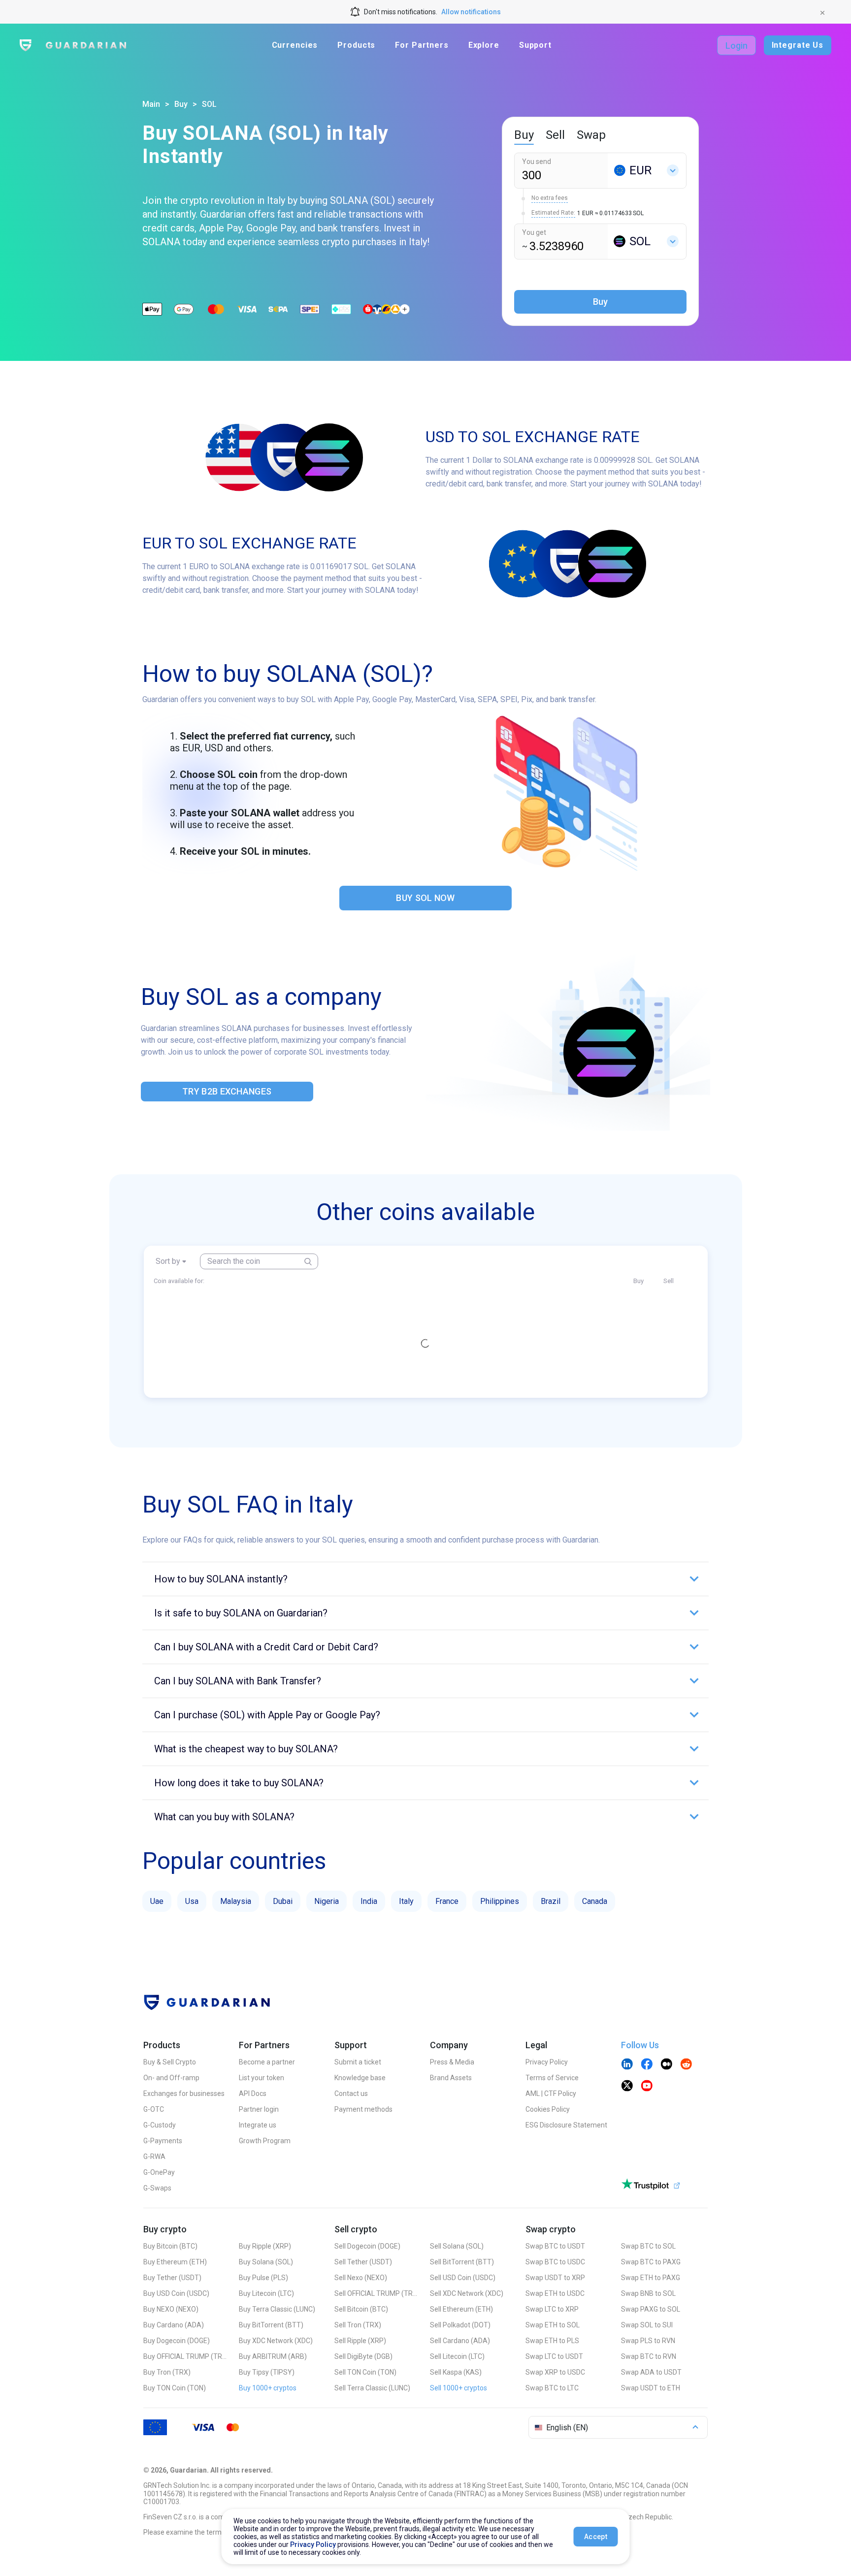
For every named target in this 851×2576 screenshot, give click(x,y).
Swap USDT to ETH (651, 2388)
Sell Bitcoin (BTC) (361, 2309)
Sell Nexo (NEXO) (361, 2278)
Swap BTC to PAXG (651, 2262)
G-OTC (154, 2109)
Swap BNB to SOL (648, 2293)
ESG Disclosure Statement (566, 2125)
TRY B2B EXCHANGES (227, 1091)
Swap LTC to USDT (554, 2356)
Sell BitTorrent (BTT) (462, 2262)
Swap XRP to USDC (555, 2372)
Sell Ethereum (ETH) (461, 2309)
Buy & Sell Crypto (170, 2062)
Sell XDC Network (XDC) (467, 2293)
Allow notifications (471, 12)
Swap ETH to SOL (553, 2325)
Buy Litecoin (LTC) (266, 2293)
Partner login (259, 2109)
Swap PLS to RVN (648, 2341)
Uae (157, 1901)
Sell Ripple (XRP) (360, 2341)
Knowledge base (360, 2078)
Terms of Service (552, 2078)
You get (534, 232)
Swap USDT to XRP (555, 2278)
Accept (596, 2537)
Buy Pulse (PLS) (263, 2278)
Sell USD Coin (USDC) (463, 2278)
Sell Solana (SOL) (457, 2246)
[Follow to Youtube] (647, 2087)
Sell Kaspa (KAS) (456, 2372)
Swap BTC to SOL (648, 2246)
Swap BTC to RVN (649, 2356)
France (447, 1901)
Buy (181, 104)
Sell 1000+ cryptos (458, 2388)
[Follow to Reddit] (686, 2065)
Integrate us (258, 2125)
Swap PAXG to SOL (651, 2309)
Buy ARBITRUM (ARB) (273, 2356)
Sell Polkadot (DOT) (460, 2325)
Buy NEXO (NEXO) (171, 2309)
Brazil (551, 1901)
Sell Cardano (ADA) (460, 2341)
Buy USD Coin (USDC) (176, 2293)
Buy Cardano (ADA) (174, 2325)
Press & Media (452, 2062)
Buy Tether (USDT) (172, 2278)
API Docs (253, 2093)
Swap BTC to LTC (552, 2388)
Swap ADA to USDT (651, 2372)
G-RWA (154, 2157)
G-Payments (163, 2141)
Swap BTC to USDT (555, 2246)
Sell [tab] (555, 135)
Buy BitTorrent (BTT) (271, 2325)
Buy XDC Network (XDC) (276, 2341)
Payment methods (363, 2109)
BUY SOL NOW (425, 898)
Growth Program (265, 2141)
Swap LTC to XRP (552, 2309)
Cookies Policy (548, 2109)
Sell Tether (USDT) (363, 2262)
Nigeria (327, 1901)
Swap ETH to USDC (555, 2293)
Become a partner (267, 2062)
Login (736, 46)
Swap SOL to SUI (647, 2325)
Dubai (283, 1901)
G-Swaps (157, 2188)
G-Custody (160, 2125)
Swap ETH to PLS (552, 2341)
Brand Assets (451, 2078)
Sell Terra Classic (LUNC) (372, 2388)
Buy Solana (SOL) (266, 2262)
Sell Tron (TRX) (358, 2325)
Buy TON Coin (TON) (175, 2388)
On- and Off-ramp (171, 2078)
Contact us (351, 2093)
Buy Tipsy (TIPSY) (267, 2372)
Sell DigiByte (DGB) (363, 2356)
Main (151, 104)
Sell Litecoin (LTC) (457, 2356)
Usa (192, 1901)
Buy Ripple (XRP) (265, 2246)
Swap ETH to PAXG (651, 2278)
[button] (425, 1579)
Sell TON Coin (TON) (365, 2372)
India (369, 1901)
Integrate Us (798, 45)
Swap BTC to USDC (555, 2262)
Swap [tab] (591, 135)
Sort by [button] (168, 1261)
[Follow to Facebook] (647, 2065)
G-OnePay (159, 2172)
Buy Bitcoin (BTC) (170, 2246)
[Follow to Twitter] (627, 2087)
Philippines (500, 1901)
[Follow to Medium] (666, 2065)
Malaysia (236, 1901)
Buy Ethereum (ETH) (175, 2262)
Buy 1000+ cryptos (268, 2388)
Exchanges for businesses (184, 2093)
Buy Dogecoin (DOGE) (177, 2341)
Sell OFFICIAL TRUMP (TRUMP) (376, 2293)
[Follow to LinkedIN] (627, 2065)
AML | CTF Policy (551, 2093)
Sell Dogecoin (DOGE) (367, 2246)
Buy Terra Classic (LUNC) (277, 2309)
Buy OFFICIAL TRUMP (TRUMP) (185, 2356)
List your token (262, 2078)
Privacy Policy (547, 2062)
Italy (406, 1901)
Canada (595, 1901)
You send (537, 161)
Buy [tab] (524, 135)
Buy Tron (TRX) (167, 2372)
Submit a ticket (358, 2062)
